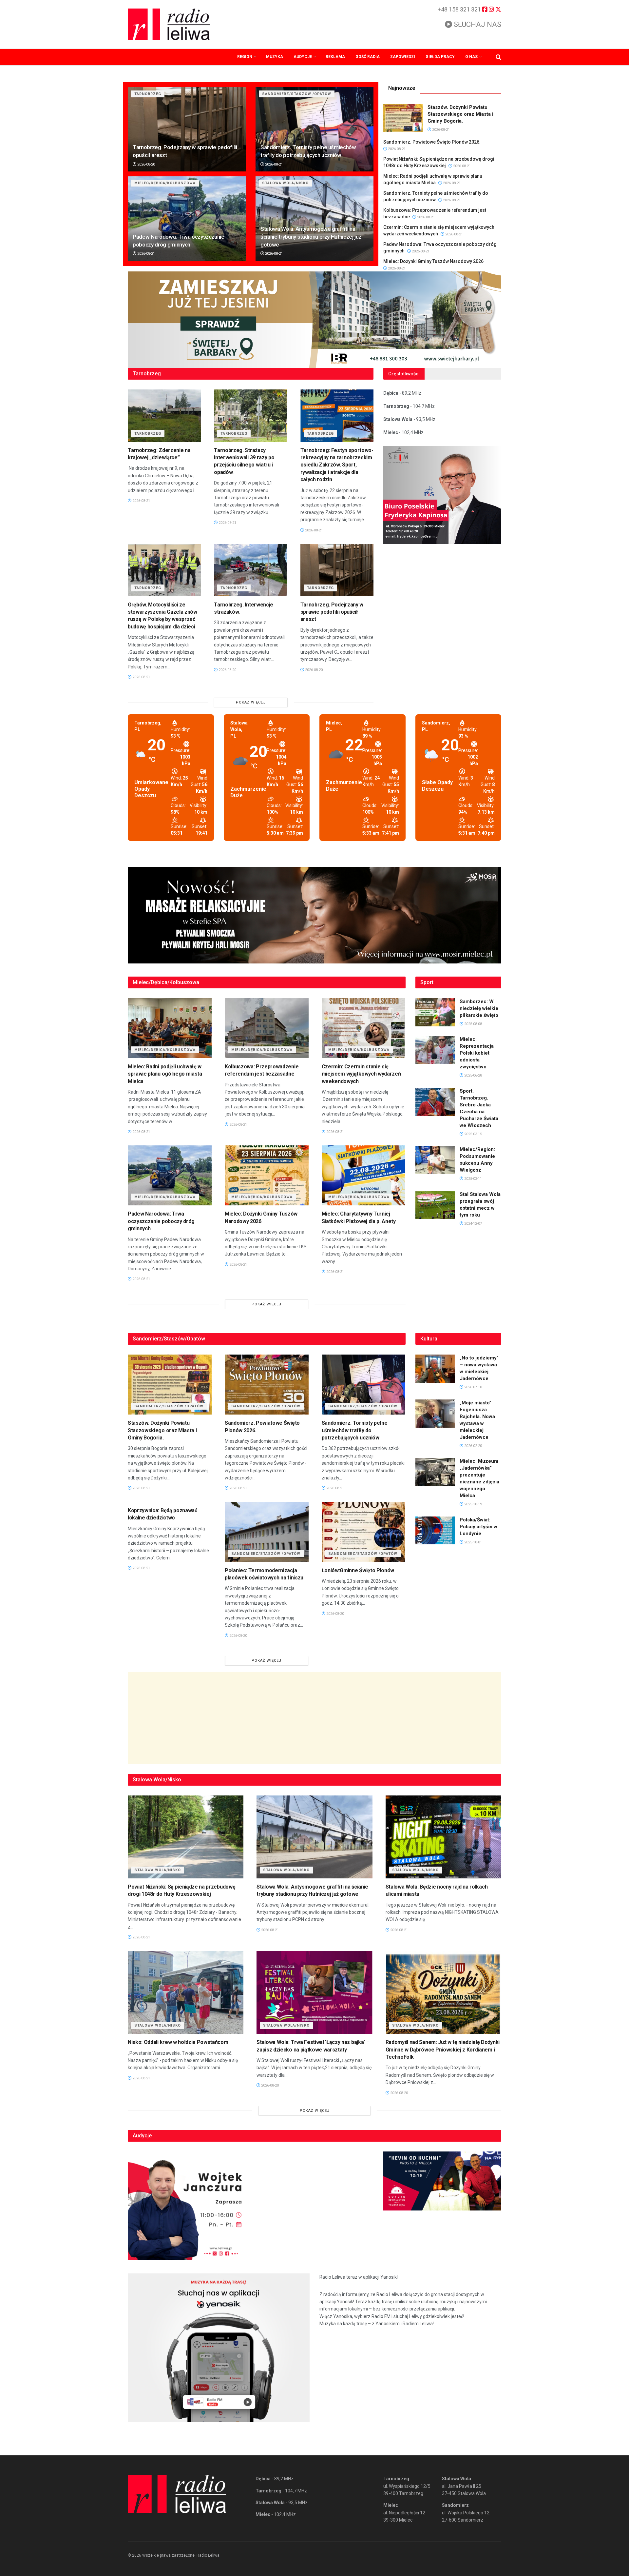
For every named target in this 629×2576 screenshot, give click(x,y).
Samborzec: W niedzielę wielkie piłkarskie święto (479, 1008)
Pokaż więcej (251, 702)
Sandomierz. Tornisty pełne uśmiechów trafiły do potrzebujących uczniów (355, 1430)
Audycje (303, 57)
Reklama (335, 57)
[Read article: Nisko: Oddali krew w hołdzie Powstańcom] (186, 1993)
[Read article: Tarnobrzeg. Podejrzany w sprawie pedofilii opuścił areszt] (187, 129)
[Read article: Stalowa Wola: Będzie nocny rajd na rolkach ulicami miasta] (443, 1837)
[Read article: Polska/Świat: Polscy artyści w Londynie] (435, 1531)
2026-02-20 (473, 1446)
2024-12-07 (473, 1224)
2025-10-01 (473, 1542)
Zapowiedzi (403, 57)
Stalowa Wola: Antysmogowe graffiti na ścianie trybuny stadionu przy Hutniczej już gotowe (311, 237)
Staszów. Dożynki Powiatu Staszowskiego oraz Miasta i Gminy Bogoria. (460, 114)
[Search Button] (498, 57)
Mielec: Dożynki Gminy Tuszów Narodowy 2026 (433, 261)
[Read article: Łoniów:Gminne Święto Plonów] (364, 1532)
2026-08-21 (273, 164)
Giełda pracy (440, 57)
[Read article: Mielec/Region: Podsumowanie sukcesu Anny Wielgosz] (435, 1160)
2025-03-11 (473, 1179)
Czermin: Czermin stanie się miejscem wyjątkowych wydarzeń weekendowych (361, 1074)
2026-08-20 (146, 164)
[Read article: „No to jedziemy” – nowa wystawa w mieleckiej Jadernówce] (435, 1369)
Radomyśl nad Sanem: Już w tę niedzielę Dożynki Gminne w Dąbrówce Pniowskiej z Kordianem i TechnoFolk (443, 2050)
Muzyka (275, 57)
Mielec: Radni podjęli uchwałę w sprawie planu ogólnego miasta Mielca (165, 1074)
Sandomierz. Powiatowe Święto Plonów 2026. (432, 142)
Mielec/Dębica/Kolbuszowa (165, 183)
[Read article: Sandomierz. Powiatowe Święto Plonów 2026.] (267, 1385)
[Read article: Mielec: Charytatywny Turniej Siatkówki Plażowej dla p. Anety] (364, 1175)
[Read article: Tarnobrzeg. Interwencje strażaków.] (250, 570)
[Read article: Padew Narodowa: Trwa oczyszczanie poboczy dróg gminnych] (187, 218)
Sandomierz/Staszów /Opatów (297, 94)
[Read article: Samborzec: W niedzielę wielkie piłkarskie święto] (435, 1012)
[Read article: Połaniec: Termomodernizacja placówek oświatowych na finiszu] (267, 1532)
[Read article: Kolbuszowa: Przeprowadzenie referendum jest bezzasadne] (267, 1028)
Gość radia (368, 57)
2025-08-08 (473, 1024)
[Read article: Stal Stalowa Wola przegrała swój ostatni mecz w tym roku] (435, 1205)
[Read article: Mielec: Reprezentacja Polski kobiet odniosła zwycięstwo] (435, 1050)
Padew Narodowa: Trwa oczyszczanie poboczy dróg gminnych (161, 1221)
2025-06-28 (473, 1075)
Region (245, 57)
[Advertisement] (314, 1718)
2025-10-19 (473, 1504)
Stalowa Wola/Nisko (285, 183)
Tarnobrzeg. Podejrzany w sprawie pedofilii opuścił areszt (332, 612)
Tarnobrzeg (148, 94)
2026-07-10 (473, 1387)
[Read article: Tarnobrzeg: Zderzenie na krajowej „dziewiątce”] (164, 416)
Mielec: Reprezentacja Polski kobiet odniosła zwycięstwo (477, 1053)
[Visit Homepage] (169, 24)
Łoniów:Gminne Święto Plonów (358, 1570)
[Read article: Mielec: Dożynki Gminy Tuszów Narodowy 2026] (267, 1175)
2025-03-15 (473, 1134)
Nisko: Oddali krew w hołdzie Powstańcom (178, 2042)
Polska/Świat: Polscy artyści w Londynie (478, 1527)
